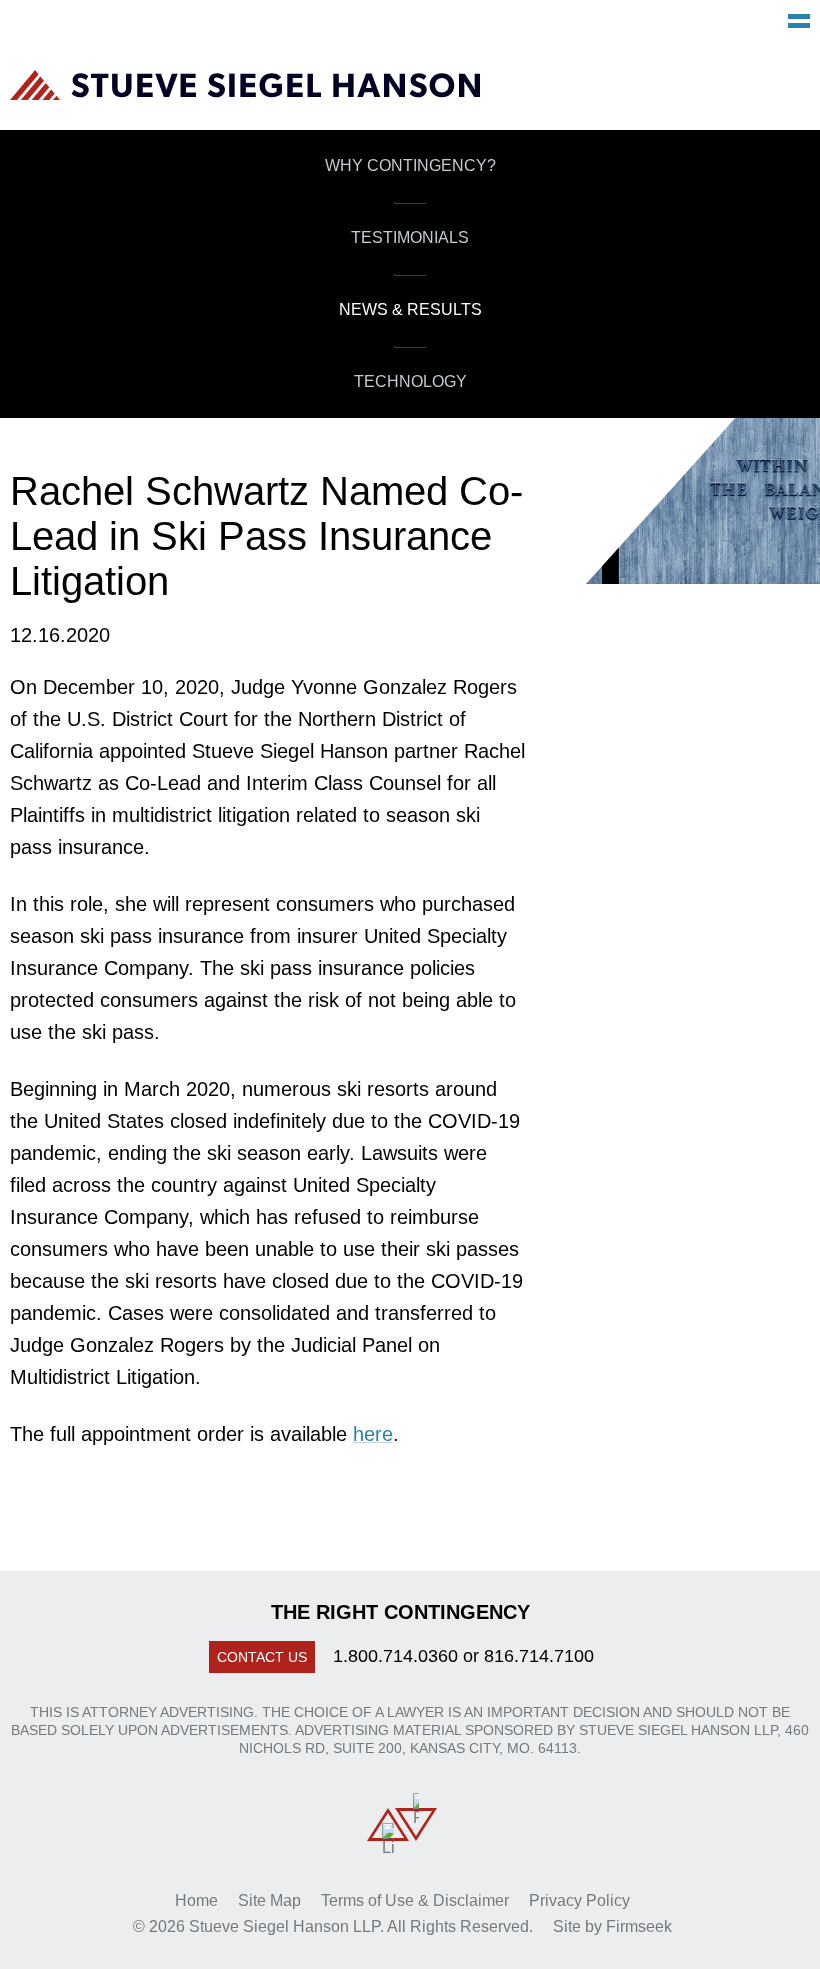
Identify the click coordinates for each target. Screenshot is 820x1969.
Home (196, 1900)
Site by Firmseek (612, 1926)
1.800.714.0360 (395, 1656)
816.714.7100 (539, 1656)
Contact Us (262, 1657)
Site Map (269, 1900)
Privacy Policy (579, 1900)
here (373, 1434)
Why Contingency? (410, 165)
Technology (410, 381)
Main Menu (799, 21)
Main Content (335, 26)
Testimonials (410, 237)
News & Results (410, 309)
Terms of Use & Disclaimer (415, 1900)
